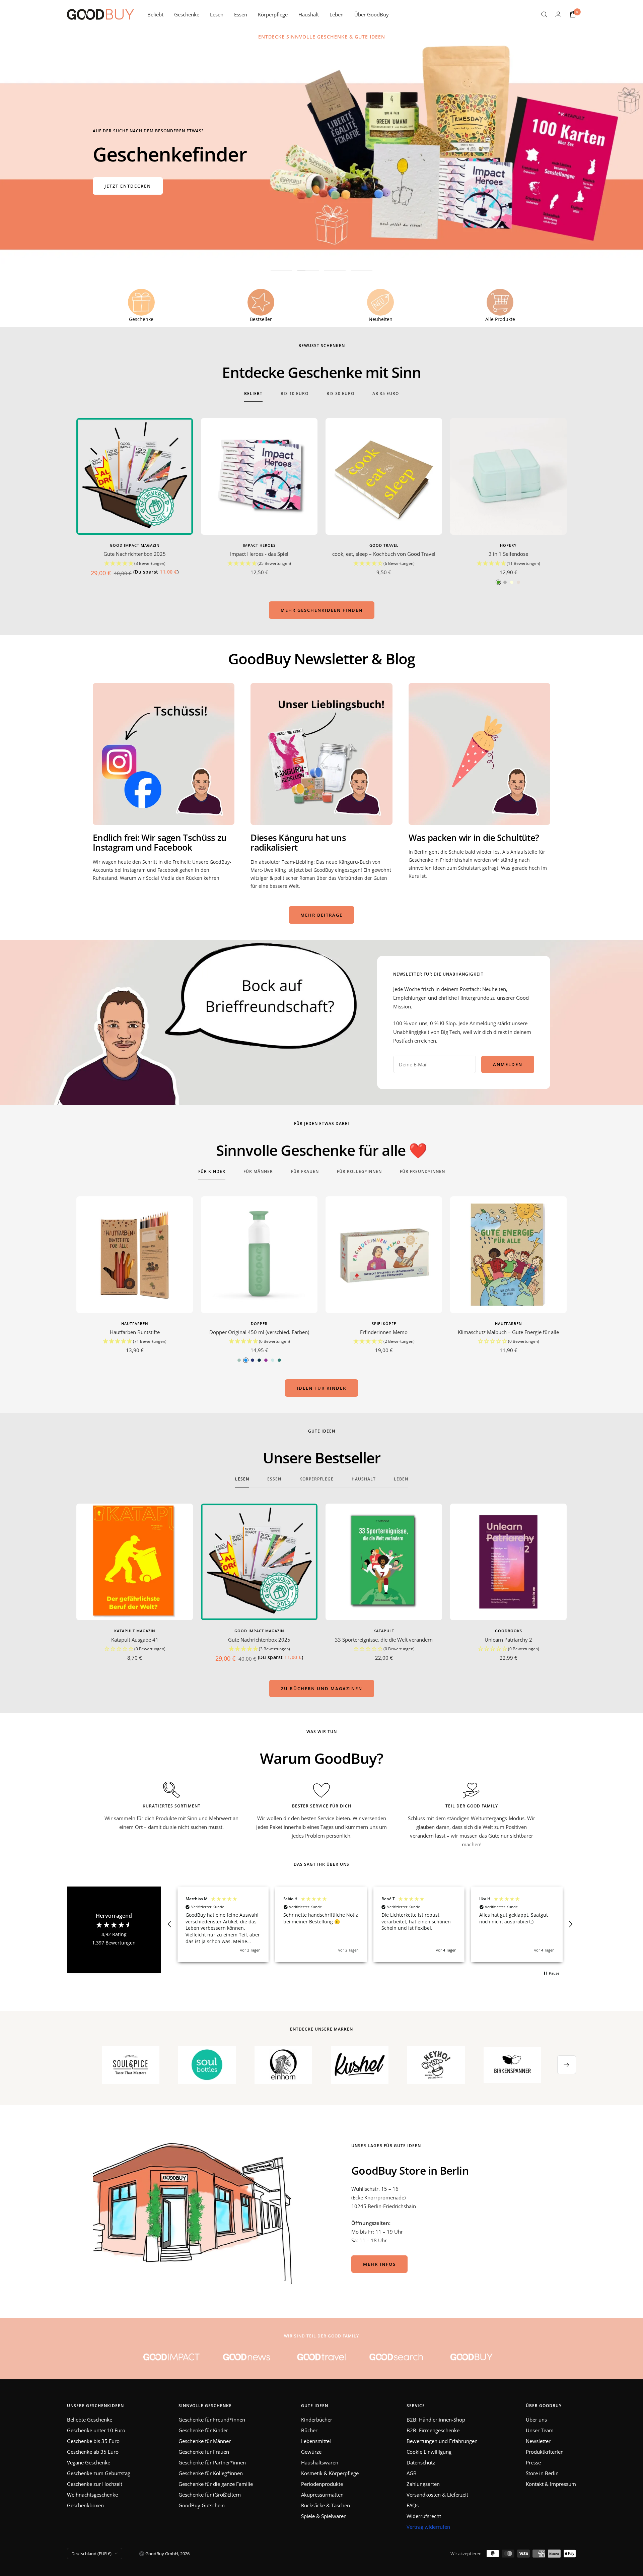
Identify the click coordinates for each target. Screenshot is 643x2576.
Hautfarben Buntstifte (135, 1332)
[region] (370, 1924)
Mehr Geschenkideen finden (322, 610)
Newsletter (538, 2441)
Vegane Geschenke (89, 2462)
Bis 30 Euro (340, 394)
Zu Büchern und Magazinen (322, 1689)
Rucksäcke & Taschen (326, 2505)
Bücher (309, 2430)
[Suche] (544, 14)
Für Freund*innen (422, 1172)
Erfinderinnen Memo (384, 1332)
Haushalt (309, 14)
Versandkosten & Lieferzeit (437, 2495)
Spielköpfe (384, 1324)
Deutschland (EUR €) (91, 2554)
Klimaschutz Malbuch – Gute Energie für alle (508, 1332)
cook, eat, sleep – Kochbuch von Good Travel (384, 554)
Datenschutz (421, 2462)
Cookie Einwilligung (429, 2452)
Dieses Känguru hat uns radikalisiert (298, 842)
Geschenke (187, 14)
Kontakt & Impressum (551, 2484)
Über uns (536, 2420)
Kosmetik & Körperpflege (330, 2473)
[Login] (558, 14)
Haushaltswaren (320, 2462)
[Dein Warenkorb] (573, 14)
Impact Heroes (259, 545)
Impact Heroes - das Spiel (259, 554)
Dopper (259, 1324)
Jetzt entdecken (128, 186)
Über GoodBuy (372, 14)
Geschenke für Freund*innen (212, 2420)
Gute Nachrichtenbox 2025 (135, 554)
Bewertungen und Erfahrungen (442, 2441)
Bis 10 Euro (295, 394)
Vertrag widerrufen (428, 2527)
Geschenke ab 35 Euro (93, 2452)
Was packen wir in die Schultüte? (474, 838)
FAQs (413, 2505)
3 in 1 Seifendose (508, 554)
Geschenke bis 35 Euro (93, 2441)
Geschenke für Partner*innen (212, 2462)
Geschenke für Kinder (203, 2430)
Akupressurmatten (322, 2495)
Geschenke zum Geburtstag (99, 2473)
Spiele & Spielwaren (324, 2516)
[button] (135, 564)
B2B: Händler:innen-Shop (436, 2420)
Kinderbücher (317, 2420)
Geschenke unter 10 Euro (96, 2430)
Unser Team (540, 2430)
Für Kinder (212, 1172)
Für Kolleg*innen (359, 1172)
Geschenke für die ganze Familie (216, 2484)
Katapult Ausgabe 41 (135, 1640)
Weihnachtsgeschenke (92, 2495)
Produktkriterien (545, 2452)
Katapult (384, 1631)
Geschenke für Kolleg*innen (211, 2473)
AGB (412, 2473)
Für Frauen (305, 1172)
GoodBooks (509, 1631)
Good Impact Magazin (135, 545)
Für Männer (258, 1172)
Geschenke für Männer (205, 2441)
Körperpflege (273, 14)
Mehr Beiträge (321, 915)
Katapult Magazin (135, 1631)
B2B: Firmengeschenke (433, 2430)
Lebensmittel (316, 2441)
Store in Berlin (542, 2473)
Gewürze (311, 2452)
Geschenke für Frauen (204, 2452)
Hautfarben (135, 1324)
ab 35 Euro (386, 394)
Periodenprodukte (322, 2484)
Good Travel (384, 545)
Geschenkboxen (85, 2505)
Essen (241, 14)
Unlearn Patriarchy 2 (508, 1640)
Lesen (217, 14)
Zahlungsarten (423, 2484)
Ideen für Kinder (321, 1388)
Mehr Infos (379, 2264)
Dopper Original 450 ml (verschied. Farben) (259, 1332)
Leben (337, 14)
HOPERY (508, 545)
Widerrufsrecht (424, 2516)
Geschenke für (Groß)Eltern (210, 2495)
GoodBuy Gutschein (202, 2505)
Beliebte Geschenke (90, 2420)
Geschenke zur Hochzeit (95, 2484)
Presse (533, 2462)
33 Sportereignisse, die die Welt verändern (384, 1640)
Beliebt (155, 14)
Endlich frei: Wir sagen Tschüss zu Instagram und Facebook (160, 842)
